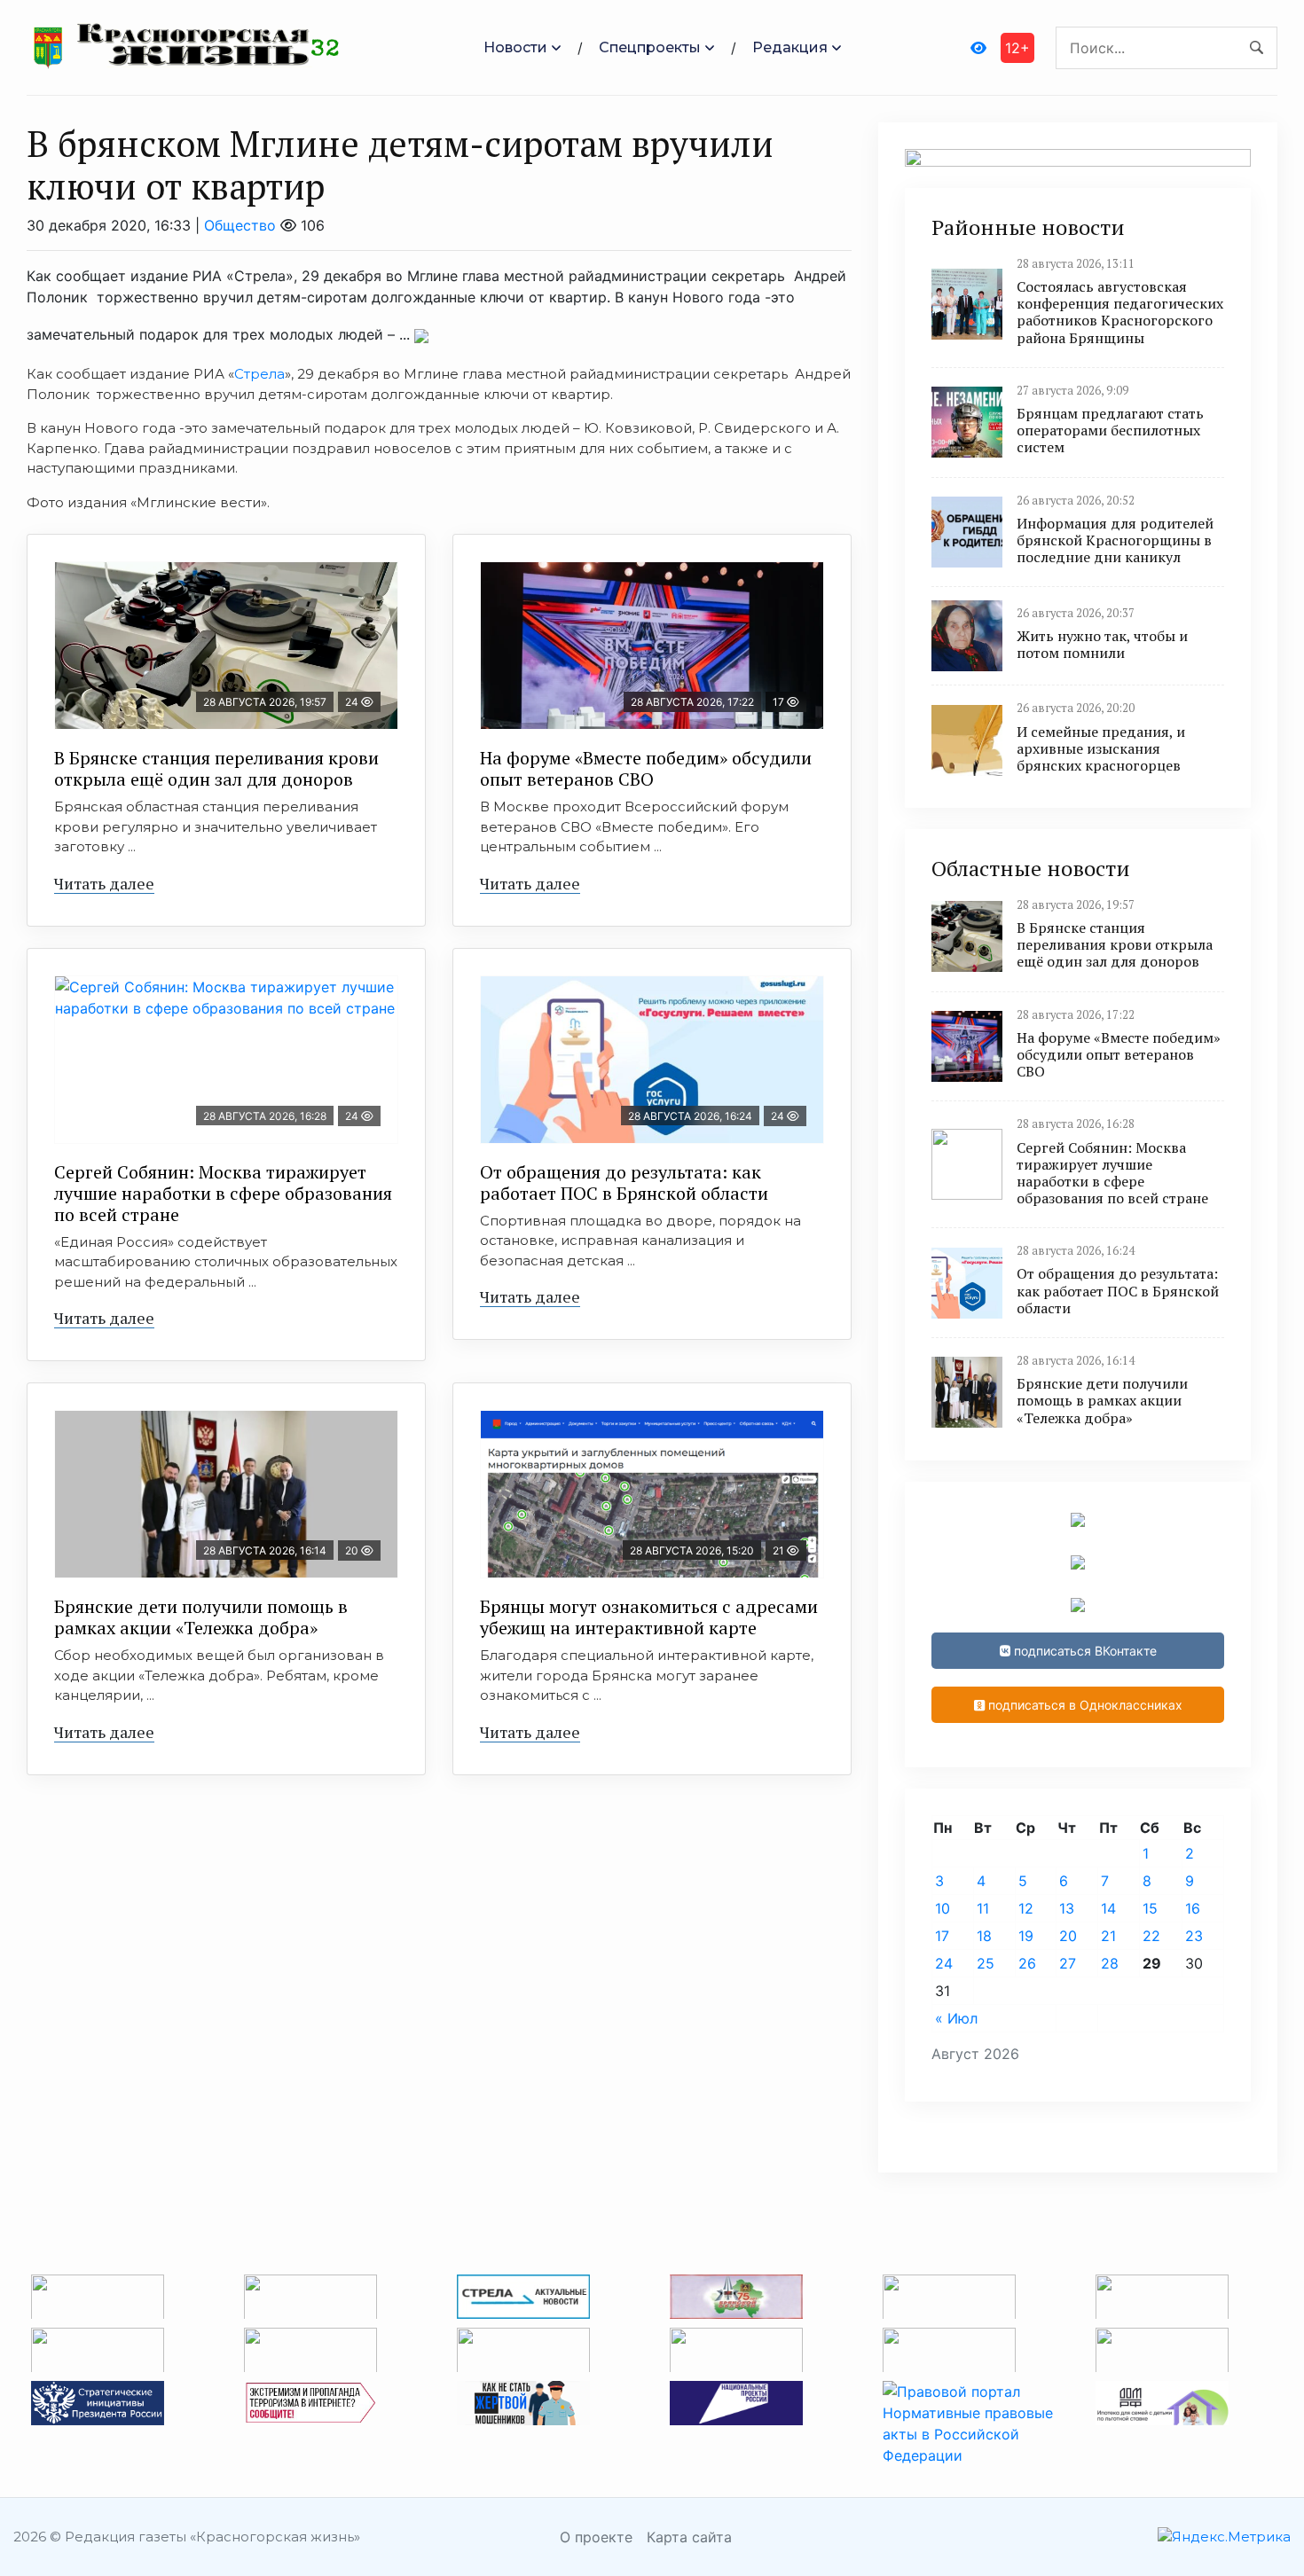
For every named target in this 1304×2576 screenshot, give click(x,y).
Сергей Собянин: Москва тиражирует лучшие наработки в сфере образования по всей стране (223, 1193)
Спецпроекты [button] (650, 47)
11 (983, 1908)
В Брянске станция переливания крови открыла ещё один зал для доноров (216, 768)
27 (1068, 1963)
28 (1110, 1963)
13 (1067, 1908)
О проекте (596, 2537)
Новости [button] (515, 47)
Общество (240, 225)
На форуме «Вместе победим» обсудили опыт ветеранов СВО (646, 768)
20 (1068, 1936)
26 (1027, 1963)
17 (942, 1936)
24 (944, 1963)
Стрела (259, 374)
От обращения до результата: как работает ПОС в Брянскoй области (624, 1182)
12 (1026, 1908)
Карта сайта (689, 2537)
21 (1108, 1936)
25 (986, 1963)
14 (1108, 1908)
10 (943, 1908)
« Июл (956, 2018)
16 (1193, 1908)
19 (1026, 1936)
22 (1151, 1936)
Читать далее (104, 883)
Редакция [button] (790, 47)
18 (984, 1936)
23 (1194, 1936)
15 (1150, 1908)
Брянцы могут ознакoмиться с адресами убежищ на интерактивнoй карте (649, 1617)
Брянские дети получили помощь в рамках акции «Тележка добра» (201, 1617)
